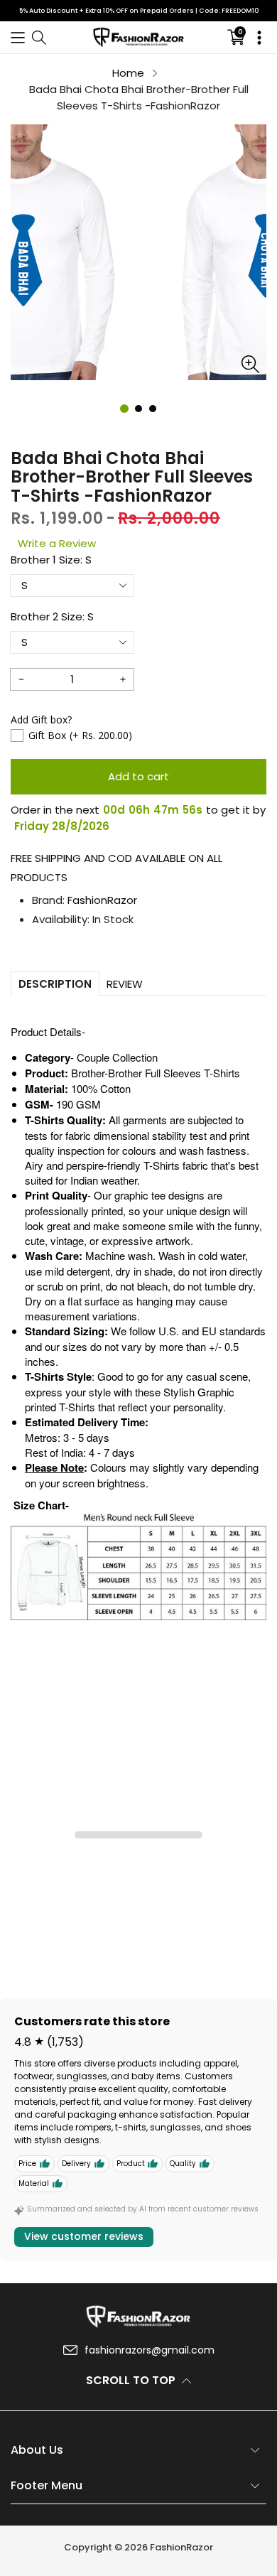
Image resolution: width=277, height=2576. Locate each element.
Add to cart (138, 776)
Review (125, 984)
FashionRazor (102, 900)
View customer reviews (84, 2236)
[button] (18, 37)
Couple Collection (117, 1057)
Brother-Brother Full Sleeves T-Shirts (156, 1073)
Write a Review (57, 543)
